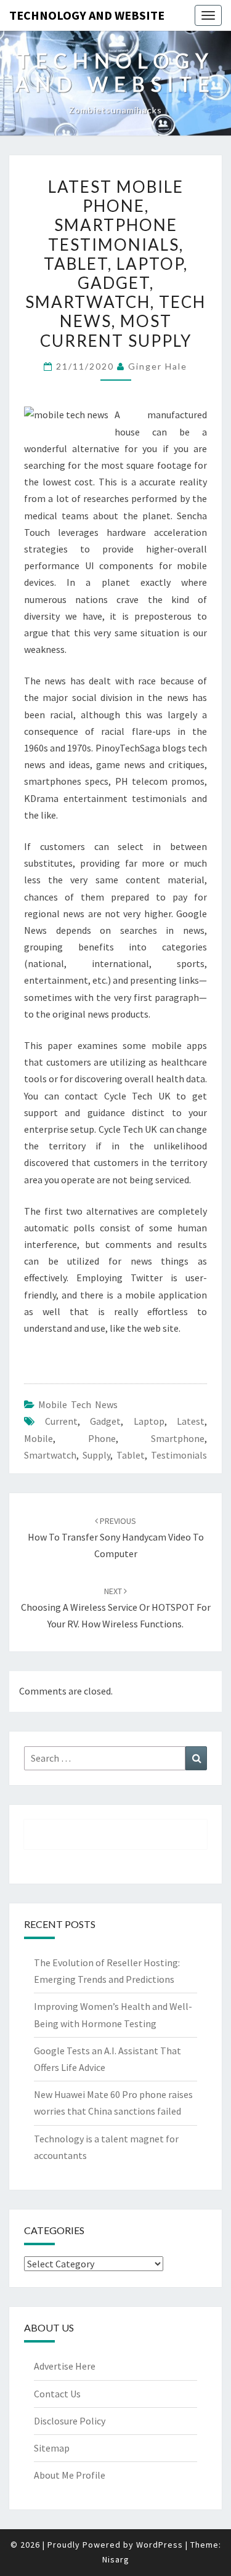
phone (102, 1438)
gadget (105, 1421)
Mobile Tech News (78, 1404)
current (61, 1421)
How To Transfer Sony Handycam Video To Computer (116, 1537)
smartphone (178, 1438)
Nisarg (116, 2559)
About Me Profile (70, 2475)
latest (191, 1421)
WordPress (160, 2545)
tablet (131, 1455)
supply (96, 1455)
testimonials (179, 1455)
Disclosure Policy (70, 2421)
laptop (149, 1421)
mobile (38, 1438)
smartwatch (50, 1455)
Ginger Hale (158, 366)
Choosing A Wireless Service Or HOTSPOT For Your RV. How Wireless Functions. (116, 1608)
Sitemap (52, 2448)
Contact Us (57, 2394)
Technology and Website (87, 15)
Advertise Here (65, 2366)
